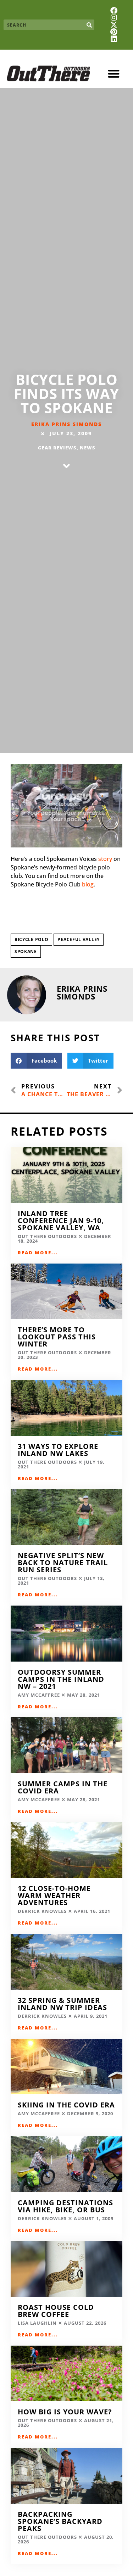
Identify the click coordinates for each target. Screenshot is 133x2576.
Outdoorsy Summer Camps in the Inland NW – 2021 (61, 1679)
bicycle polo (31, 939)
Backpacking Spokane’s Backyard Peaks (60, 2521)
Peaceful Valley (79, 939)
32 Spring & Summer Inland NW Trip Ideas (62, 2004)
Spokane (26, 951)
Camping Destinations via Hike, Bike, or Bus (65, 2206)
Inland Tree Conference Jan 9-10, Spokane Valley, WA (61, 1220)
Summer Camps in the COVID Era (63, 1787)
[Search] (89, 25)
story (105, 859)
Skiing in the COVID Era (66, 2105)
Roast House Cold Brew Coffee (56, 2311)
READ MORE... (38, 1253)
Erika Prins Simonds (66, 424)
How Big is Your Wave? (66, 2412)
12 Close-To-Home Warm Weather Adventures (54, 1895)
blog (88, 884)
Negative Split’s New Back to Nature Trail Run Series (63, 1563)
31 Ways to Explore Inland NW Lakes (58, 1450)
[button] (114, 74)
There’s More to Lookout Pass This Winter (57, 1337)
